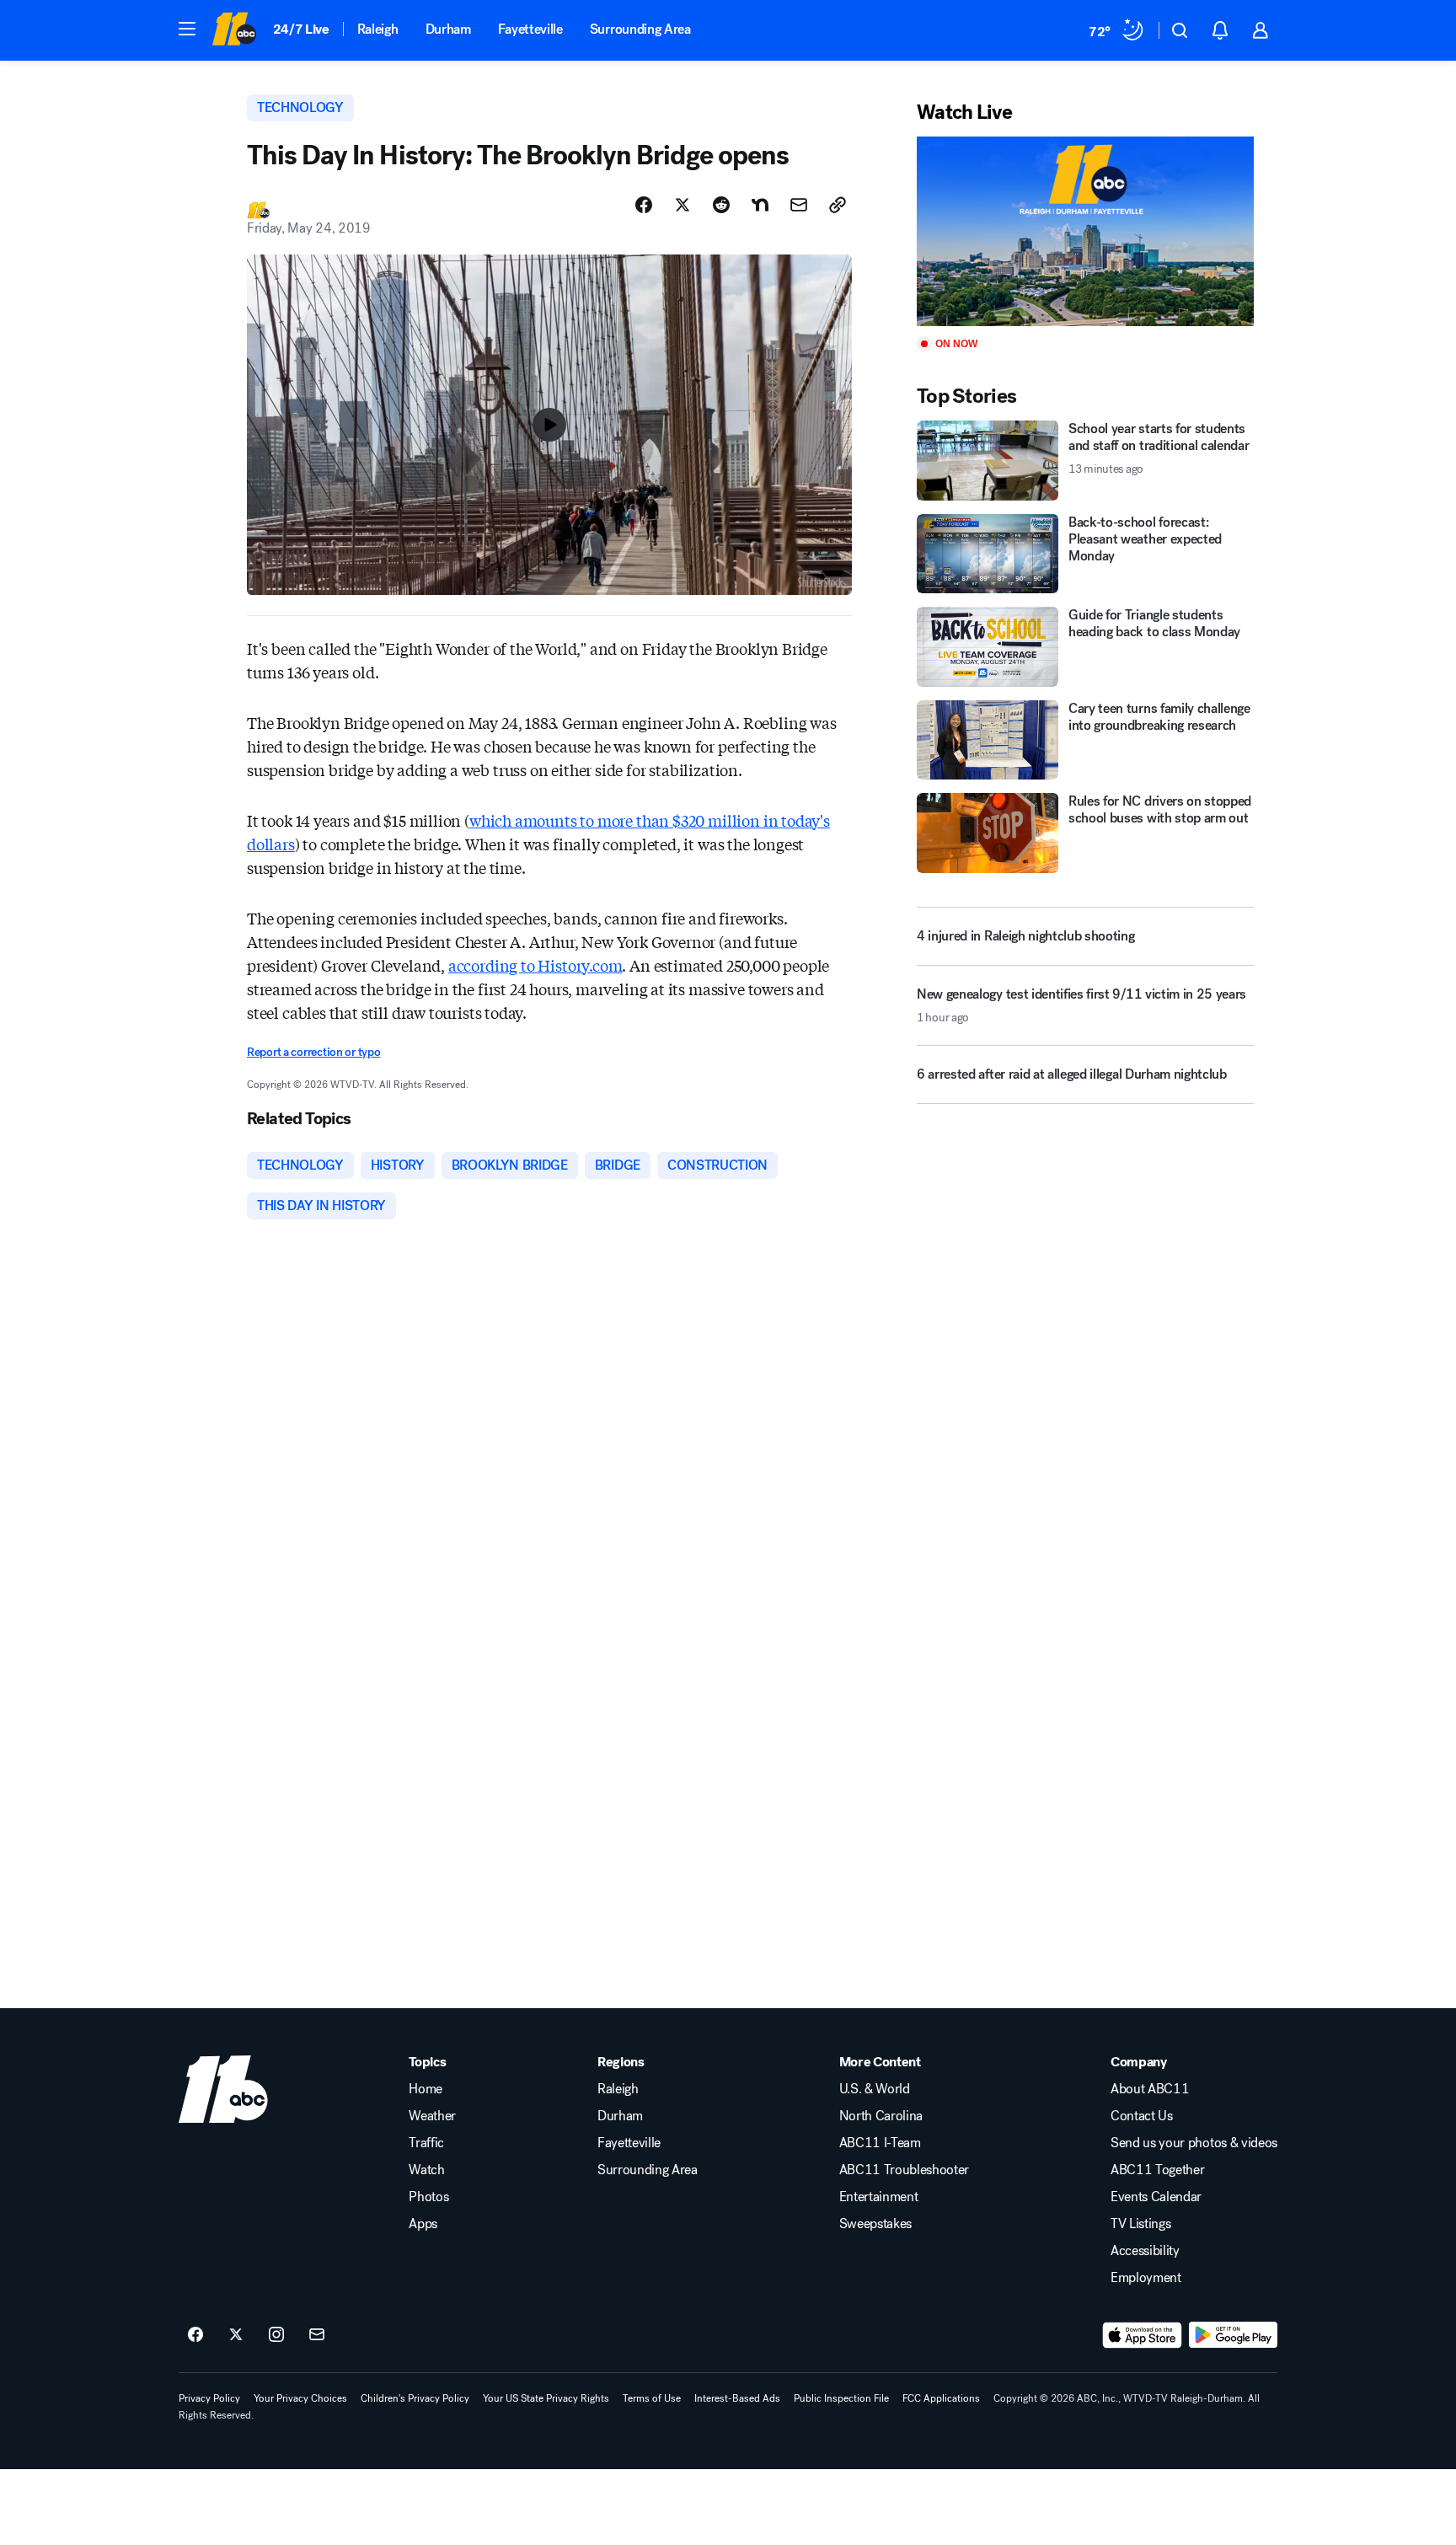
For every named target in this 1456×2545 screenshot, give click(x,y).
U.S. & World (875, 2089)
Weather (432, 2116)
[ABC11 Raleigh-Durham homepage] (234, 30)
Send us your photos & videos (1194, 2143)
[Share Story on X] (682, 205)
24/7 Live (301, 29)
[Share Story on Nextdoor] (760, 205)
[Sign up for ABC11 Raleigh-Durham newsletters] (317, 2335)
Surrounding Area (640, 29)
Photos (428, 2197)
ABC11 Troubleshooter (905, 2170)
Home (426, 2089)
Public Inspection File (841, 2398)
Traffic (426, 2143)
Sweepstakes (875, 2224)
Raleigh (378, 29)
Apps (423, 2224)
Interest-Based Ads (737, 2398)
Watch (426, 2170)
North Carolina (881, 2116)
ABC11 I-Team (880, 2143)
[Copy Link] (838, 205)
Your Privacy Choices (300, 2398)
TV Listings (1140, 2224)
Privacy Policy (209, 2398)
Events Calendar (1156, 2197)
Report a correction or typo (313, 1052)
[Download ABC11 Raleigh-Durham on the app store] (1143, 2335)
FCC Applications (941, 2398)
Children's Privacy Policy (415, 2398)
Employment (1146, 2278)
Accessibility (1145, 2251)
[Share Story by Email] (799, 205)
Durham (448, 29)
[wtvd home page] (223, 2089)
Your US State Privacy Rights (546, 2398)
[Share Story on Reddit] (721, 205)
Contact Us (1142, 2116)
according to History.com (535, 965)
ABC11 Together (1158, 2170)
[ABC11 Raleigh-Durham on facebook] (195, 2335)
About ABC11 (1150, 2089)
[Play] (1085, 231)
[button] (187, 29)
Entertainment (879, 2197)
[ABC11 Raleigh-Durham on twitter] (236, 2335)
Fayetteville (530, 29)
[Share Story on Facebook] (644, 205)
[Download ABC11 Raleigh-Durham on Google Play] (1233, 2335)
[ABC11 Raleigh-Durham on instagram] (276, 2335)
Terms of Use (652, 2398)
